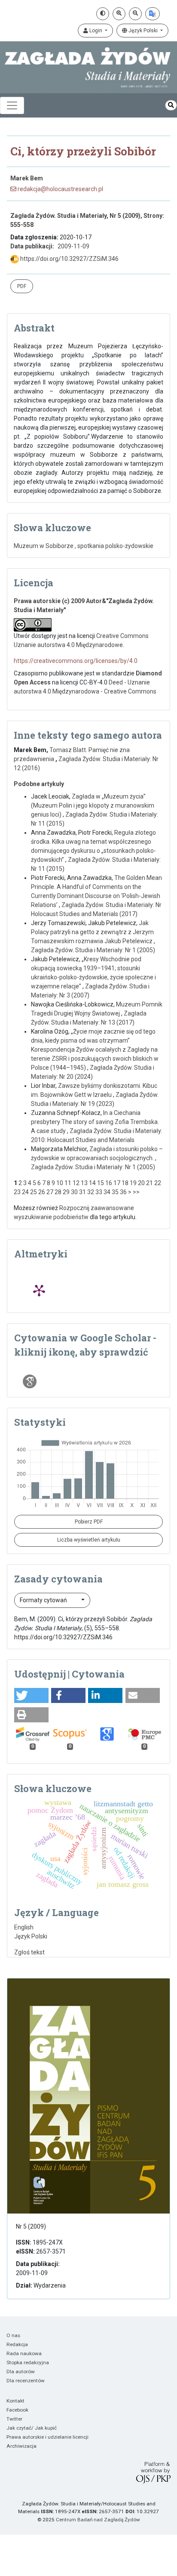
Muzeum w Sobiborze (44, 546)
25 (34, 1192)
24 (25, 1192)
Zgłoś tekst (29, 1952)
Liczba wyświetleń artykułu (89, 1540)
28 (58, 1192)
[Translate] (153, 14)
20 (141, 1183)
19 (133, 1183)
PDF (22, 286)
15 (101, 1183)
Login (96, 31)
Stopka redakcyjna (28, 2362)
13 (84, 1183)
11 (68, 1183)
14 (92, 1183)
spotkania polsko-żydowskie (115, 546)
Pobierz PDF (89, 1522)
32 (91, 1192)
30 (74, 1192)
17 (117, 1183)
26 (42, 1192)
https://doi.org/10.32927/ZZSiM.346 (69, 259)
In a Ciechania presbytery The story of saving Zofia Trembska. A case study (95, 1122)
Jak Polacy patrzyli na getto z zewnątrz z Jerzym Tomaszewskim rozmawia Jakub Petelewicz (92, 932)
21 (150, 1183)
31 (82, 1192)
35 (115, 1192)
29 (66, 1192)
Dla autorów (21, 2372)
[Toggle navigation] (12, 105)
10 (60, 1183)
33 (99, 1192)
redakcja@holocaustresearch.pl (60, 189)
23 (17, 1192)
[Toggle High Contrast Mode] (103, 14)
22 (158, 1183)
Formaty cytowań (44, 1600)
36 (123, 1192)
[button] (31, 1695)
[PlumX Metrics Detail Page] (39, 1290)
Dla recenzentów (26, 2381)
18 (125, 1183)
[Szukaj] (171, 105)
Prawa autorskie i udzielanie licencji (47, 2437)
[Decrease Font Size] (135, 14)
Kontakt (15, 2401)
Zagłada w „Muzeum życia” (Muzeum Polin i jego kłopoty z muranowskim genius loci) (93, 805)
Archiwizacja (21, 2446)
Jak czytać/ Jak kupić (32, 2428)
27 (50, 1192)
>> (136, 1192)
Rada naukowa (24, 2353)
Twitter (14, 2419)
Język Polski (143, 31)
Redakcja (17, 2344)
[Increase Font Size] (119, 14)
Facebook (17, 2410)
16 (109, 1183)
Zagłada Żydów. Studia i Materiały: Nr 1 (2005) (93, 950)
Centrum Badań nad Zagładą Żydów (98, 2520)
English (24, 1927)
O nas (13, 2335)
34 (107, 1192)
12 (76, 1183)
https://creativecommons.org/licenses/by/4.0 (76, 661)
